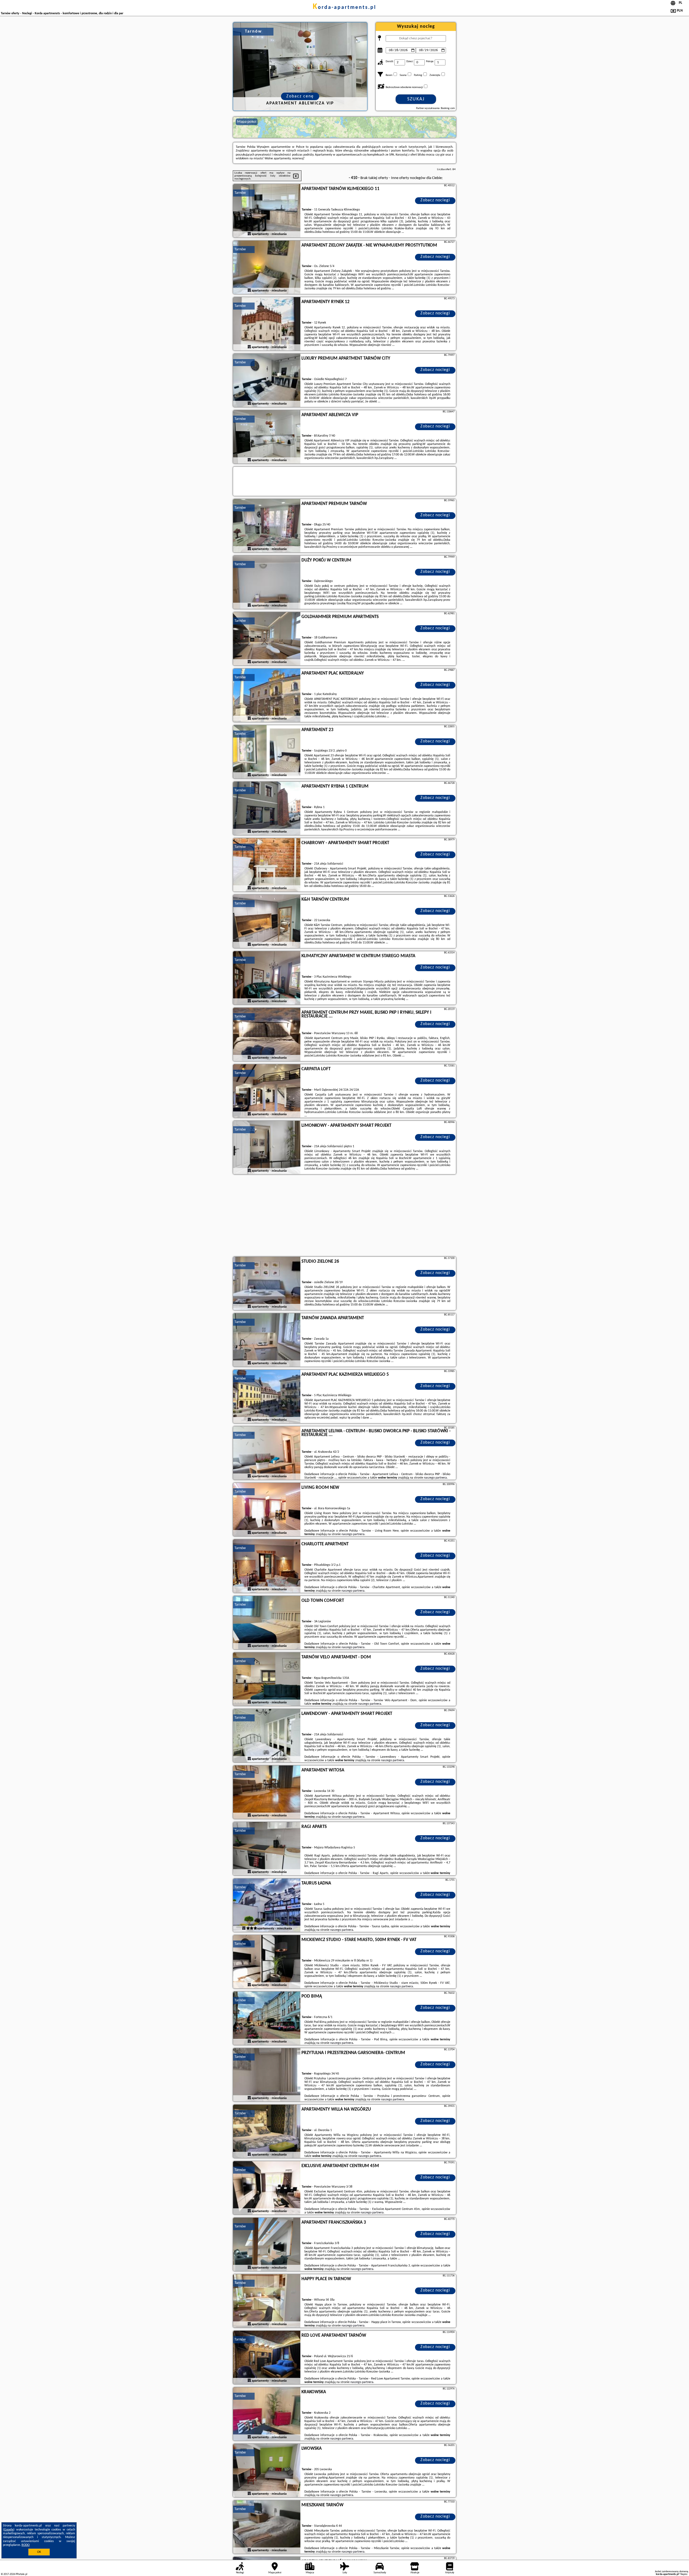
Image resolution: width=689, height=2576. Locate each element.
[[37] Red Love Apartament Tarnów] (267, 2358)
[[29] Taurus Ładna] (267, 1905)
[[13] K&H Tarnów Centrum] (267, 922)
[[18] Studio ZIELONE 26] (267, 1284)
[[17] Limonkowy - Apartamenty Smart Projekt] (267, 1148)
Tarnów (240, 193)
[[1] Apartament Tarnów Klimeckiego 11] (267, 211)
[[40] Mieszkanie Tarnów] (267, 2527)
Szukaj (416, 99)
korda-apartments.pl (344, 8)
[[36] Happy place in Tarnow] (267, 2301)
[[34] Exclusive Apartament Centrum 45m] (267, 2188)
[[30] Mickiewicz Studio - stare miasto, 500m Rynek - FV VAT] (267, 1962)
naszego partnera (435, 1478)
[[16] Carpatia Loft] (267, 1091)
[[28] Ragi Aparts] (267, 1849)
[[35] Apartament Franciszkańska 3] (267, 2245)
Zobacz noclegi (435, 200)
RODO (26, 2545)
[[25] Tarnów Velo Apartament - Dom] (267, 1679)
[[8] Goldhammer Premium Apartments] (267, 639)
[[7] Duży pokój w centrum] (267, 582)
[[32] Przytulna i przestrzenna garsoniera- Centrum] (267, 2075)
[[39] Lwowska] (267, 2471)
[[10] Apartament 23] (267, 752)
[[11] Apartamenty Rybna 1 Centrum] (267, 809)
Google (9, 2530)
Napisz (684, 2574)
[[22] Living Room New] (267, 1510)
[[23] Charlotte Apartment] (267, 1566)
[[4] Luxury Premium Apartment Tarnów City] (267, 381)
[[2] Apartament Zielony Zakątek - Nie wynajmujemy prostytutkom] (267, 268)
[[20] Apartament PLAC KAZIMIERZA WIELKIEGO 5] (267, 1397)
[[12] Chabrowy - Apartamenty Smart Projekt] (267, 865)
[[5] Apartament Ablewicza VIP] (267, 437)
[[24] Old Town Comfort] (267, 1623)
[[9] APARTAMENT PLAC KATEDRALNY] (267, 696)
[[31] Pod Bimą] (267, 2019)
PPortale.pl (21, 2574)
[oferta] (249, 234)
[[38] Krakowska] (267, 2414)
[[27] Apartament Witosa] (267, 1792)
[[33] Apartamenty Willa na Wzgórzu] (267, 2132)
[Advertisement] (344, 1216)
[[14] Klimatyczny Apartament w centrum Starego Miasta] (267, 978)
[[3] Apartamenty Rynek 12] (267, 324)
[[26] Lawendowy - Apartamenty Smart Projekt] (267, 1736)
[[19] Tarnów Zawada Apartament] (267, 1340)
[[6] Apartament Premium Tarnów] (267, 526)
